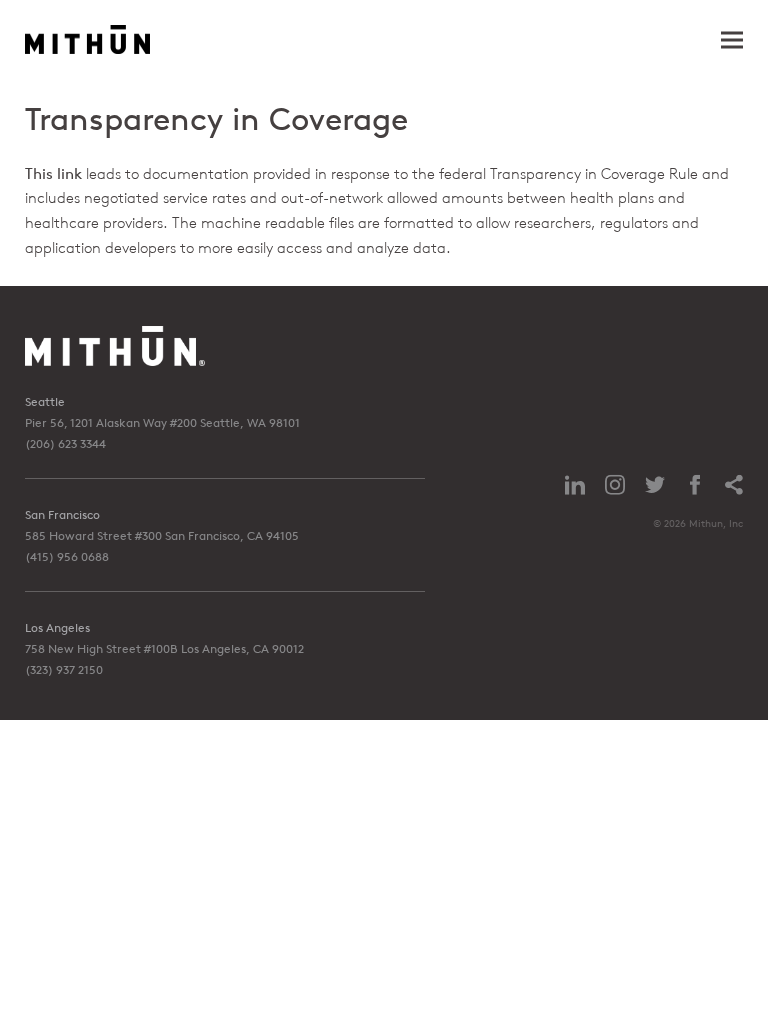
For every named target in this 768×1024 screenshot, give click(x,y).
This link (53, 173)
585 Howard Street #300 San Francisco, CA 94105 (162, 535)
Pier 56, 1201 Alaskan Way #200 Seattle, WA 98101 (162, 422)
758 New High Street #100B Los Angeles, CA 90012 (164, 648)
